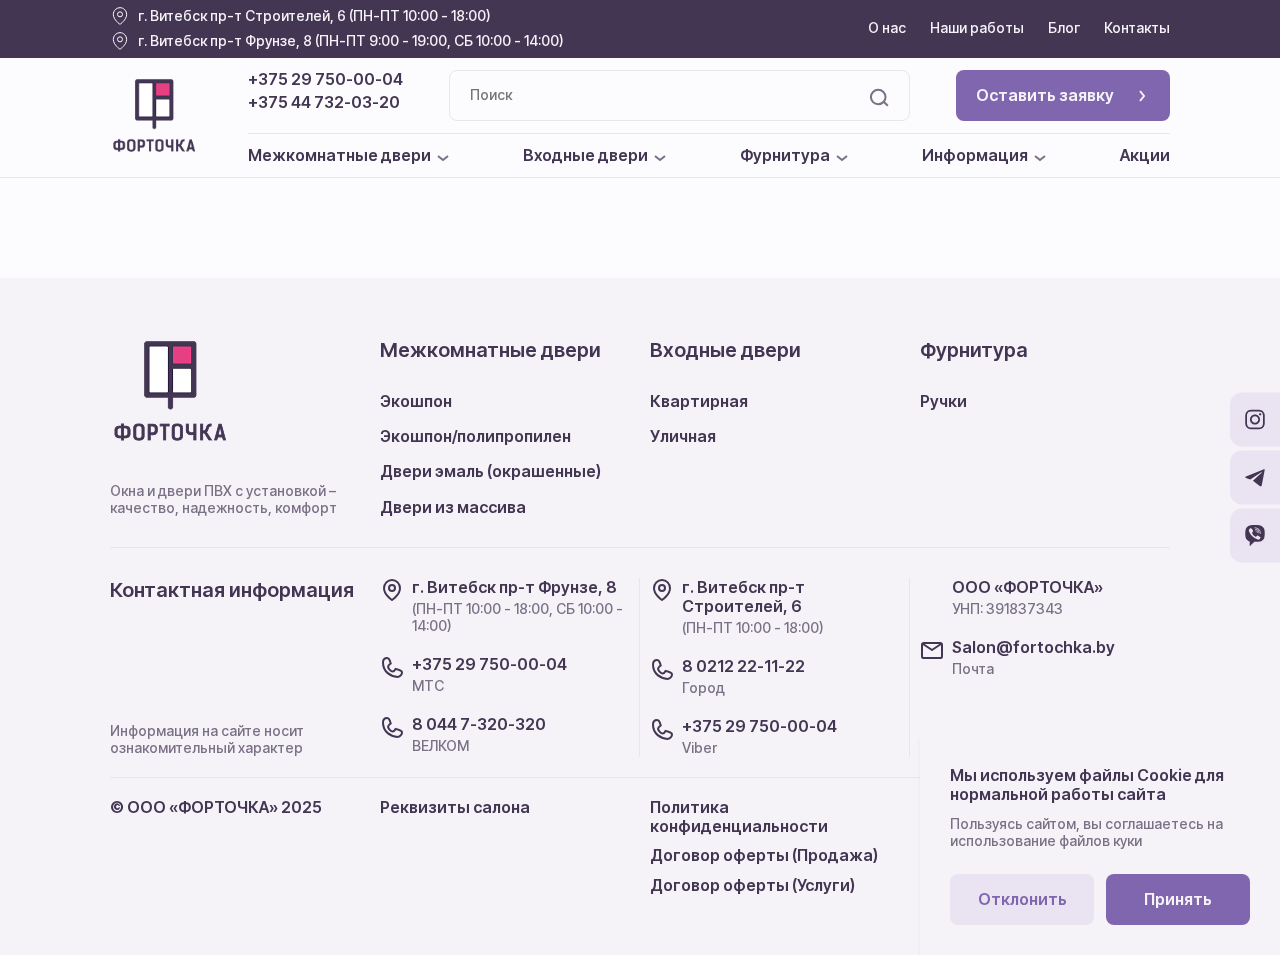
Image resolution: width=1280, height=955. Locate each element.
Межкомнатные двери (339, 155)
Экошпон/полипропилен (475, 436)
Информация (975, 155)
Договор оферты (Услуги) (752, 885)
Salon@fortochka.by (1033, 647)
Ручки (943, 401)
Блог (1064, 27)
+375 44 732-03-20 (324, 102)
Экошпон (416, 401)
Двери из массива (453, 507)
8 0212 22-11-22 (743, 666)
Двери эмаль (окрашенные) (490, 471)
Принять (1178, 899)
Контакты (1137, 27)
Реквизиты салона (455, 807)
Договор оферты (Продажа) (764, 855)
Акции (1145, 155)
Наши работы (977, 27)
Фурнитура (785, 155)
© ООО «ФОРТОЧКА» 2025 (216, 807)
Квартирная (699, 401)
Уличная (683, 436)
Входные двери (585, 155)
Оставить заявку (1045, 95)
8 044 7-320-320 (479, 724)
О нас (887, 27)
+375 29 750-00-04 (325, 79)
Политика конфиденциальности (739, 816)
